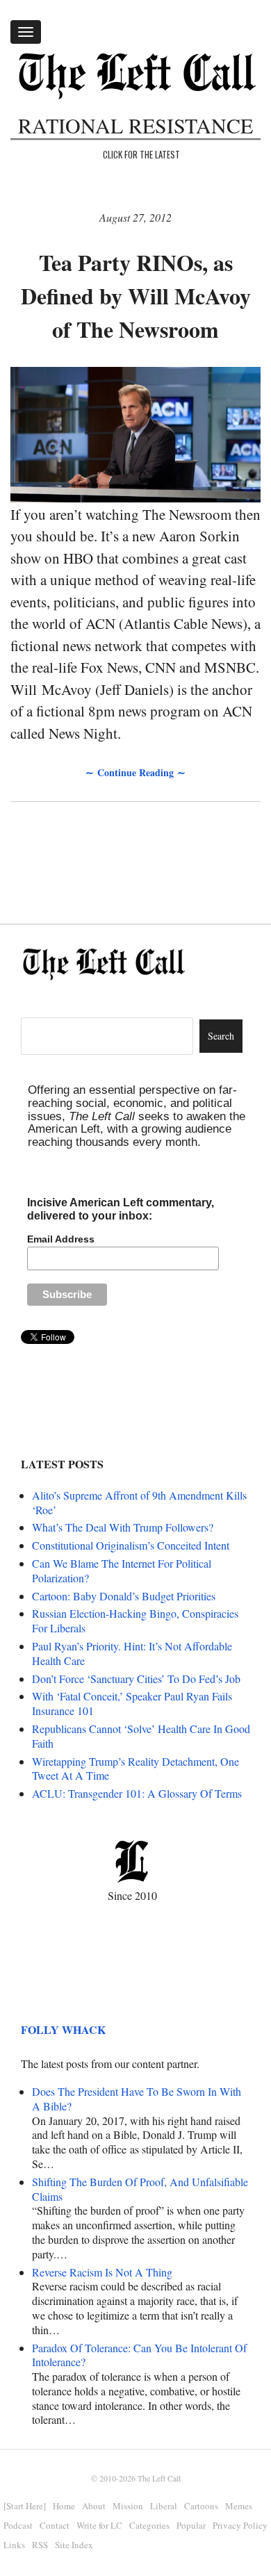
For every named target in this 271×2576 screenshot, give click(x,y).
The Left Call (159, 2478)
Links (14, 2545)
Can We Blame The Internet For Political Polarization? (122, 1570)
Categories (149, 2525)
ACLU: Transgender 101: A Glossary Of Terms (137, 1793)
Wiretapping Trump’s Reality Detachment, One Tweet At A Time (135, 1769)
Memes (239, 2506)
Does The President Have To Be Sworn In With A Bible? (137, 2099)
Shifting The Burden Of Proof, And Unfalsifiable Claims (140, 2189)
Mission (128, 2506)
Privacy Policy (240, 2525)
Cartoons (201, 2506)
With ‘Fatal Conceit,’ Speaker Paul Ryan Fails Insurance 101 (132, 1703)
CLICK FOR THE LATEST (141, 154)
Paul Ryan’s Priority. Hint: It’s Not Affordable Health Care (132, 1653)
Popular (191, 2525)
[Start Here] (25, 2506)
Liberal (164, 2506)
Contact (55, 2525)
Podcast (18, 2525)
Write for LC (99, 2525)
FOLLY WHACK (63, 2029)
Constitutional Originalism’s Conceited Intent (131, 1545)
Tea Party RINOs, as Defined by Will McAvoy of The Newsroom (136, 296)
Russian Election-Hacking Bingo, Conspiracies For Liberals (135, 1621)
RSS (40, 2545)
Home (64, 2506)
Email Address (61, 1239)
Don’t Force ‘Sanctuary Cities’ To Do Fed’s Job (136, 1679)
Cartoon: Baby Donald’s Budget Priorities (124, 1596)
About (94, 2506)
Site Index (74, 2545)
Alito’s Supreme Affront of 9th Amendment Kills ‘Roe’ (139, 1502)
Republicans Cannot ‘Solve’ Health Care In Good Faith (141, 1736)
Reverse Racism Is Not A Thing (102, 2272)
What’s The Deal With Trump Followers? (123, 1527)
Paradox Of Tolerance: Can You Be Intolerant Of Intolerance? (139, 2355)
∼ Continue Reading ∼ (135, 772)
